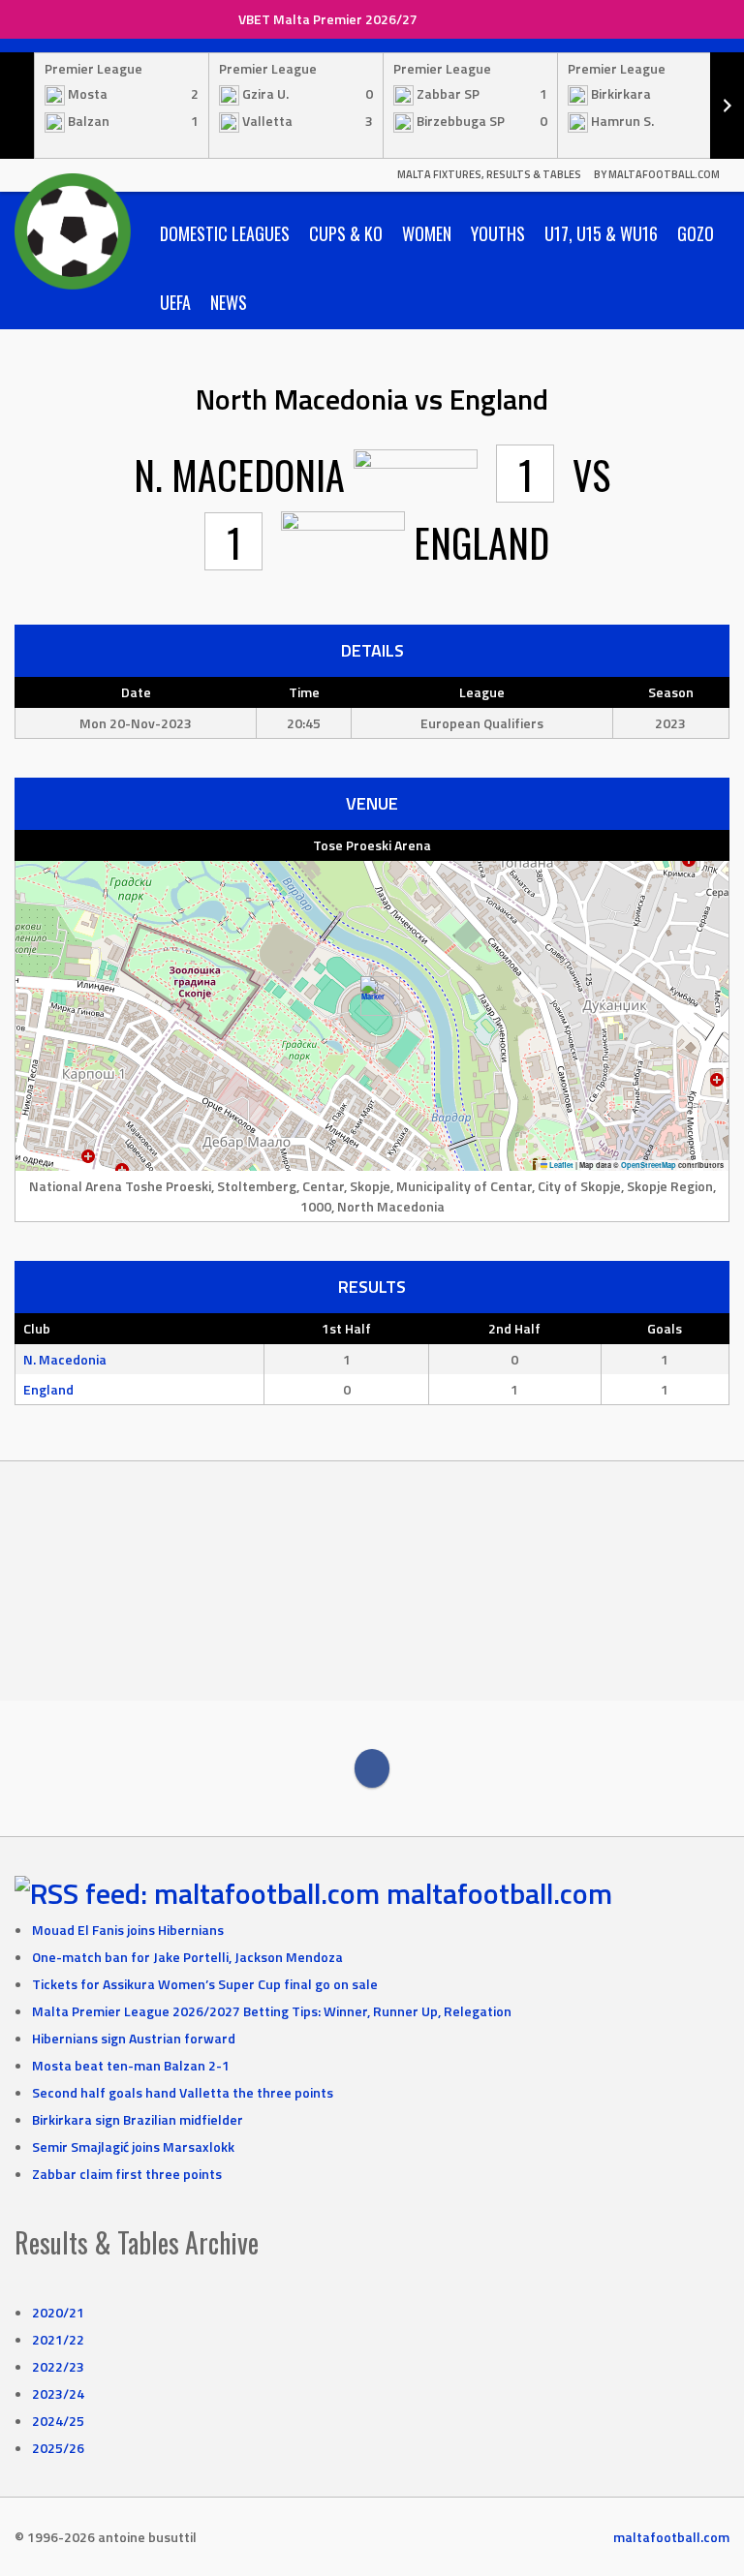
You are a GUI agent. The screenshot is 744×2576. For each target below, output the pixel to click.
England (48, 1389)
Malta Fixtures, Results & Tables (489, 174)
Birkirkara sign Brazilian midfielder (138, 2119)
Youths (498, 233)
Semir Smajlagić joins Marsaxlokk (133, 2147)
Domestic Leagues (225, 233)
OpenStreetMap (649, 1165)
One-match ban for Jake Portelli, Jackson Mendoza (187, 1957)
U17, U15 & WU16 (601, 233)
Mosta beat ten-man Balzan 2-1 (131, 2065)
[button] (372, 996)
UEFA (175, 302)
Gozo (696, 233)
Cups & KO (346, 233)
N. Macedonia (65, 1359)
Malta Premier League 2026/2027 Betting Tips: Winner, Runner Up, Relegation (272, 2011)
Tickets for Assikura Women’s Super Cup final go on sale (205, 1984)
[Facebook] (372, 1768)
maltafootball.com (499, 1893)
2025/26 (58, 2448)
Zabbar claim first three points (127, 2174)
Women (427, 233)
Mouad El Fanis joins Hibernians (128, 1930)
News (229, 302)
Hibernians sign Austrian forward (134, 2038)
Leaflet (560, 1165)
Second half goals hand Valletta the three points (183, 2092)
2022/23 (58, 2366)
